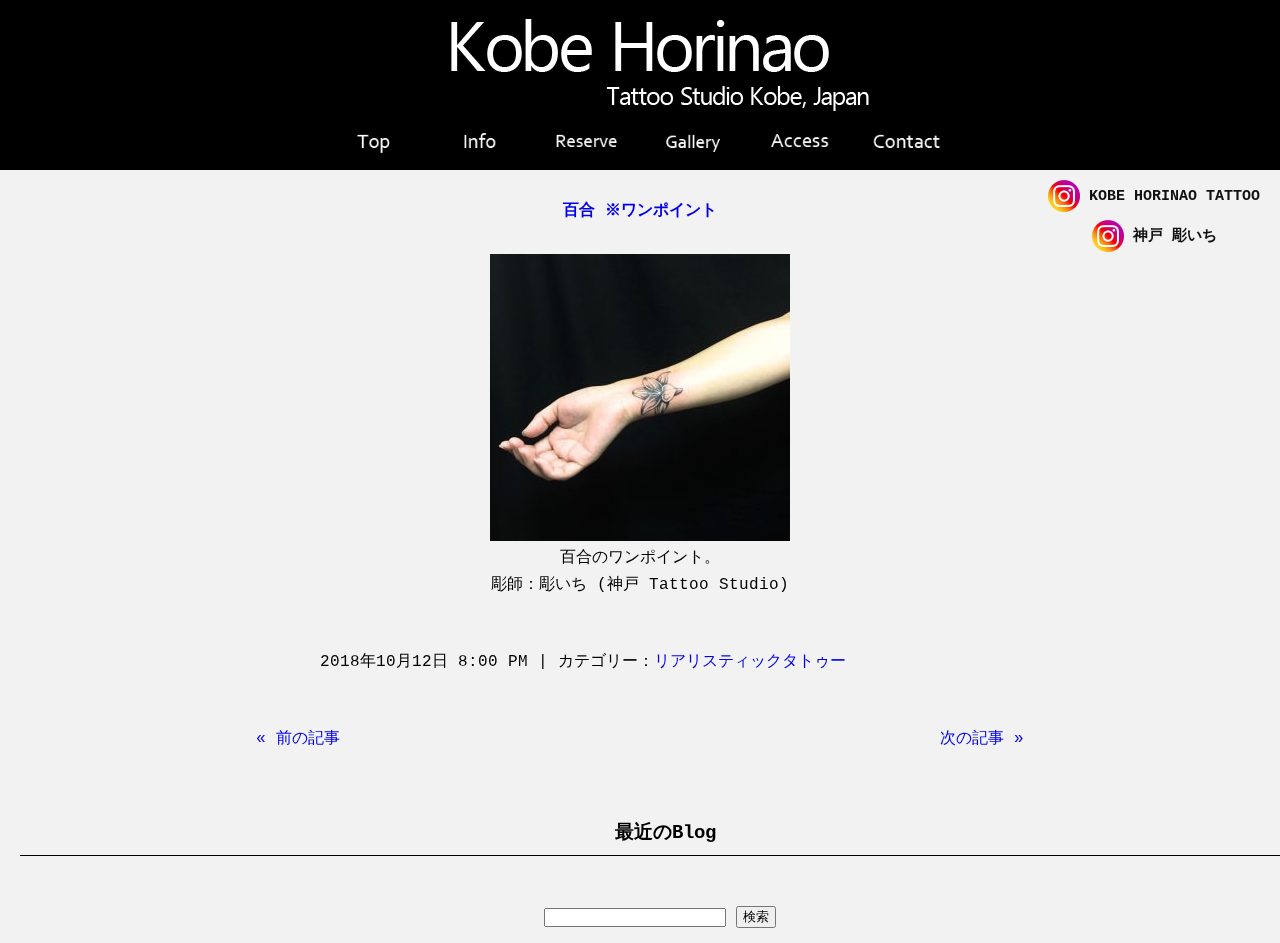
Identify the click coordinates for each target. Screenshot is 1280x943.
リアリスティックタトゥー (750, 662)
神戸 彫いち (1170, 236)
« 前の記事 (298, 739)
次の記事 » (982, 739)
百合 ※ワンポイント (640, 211)
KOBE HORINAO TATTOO (1170, 196)
